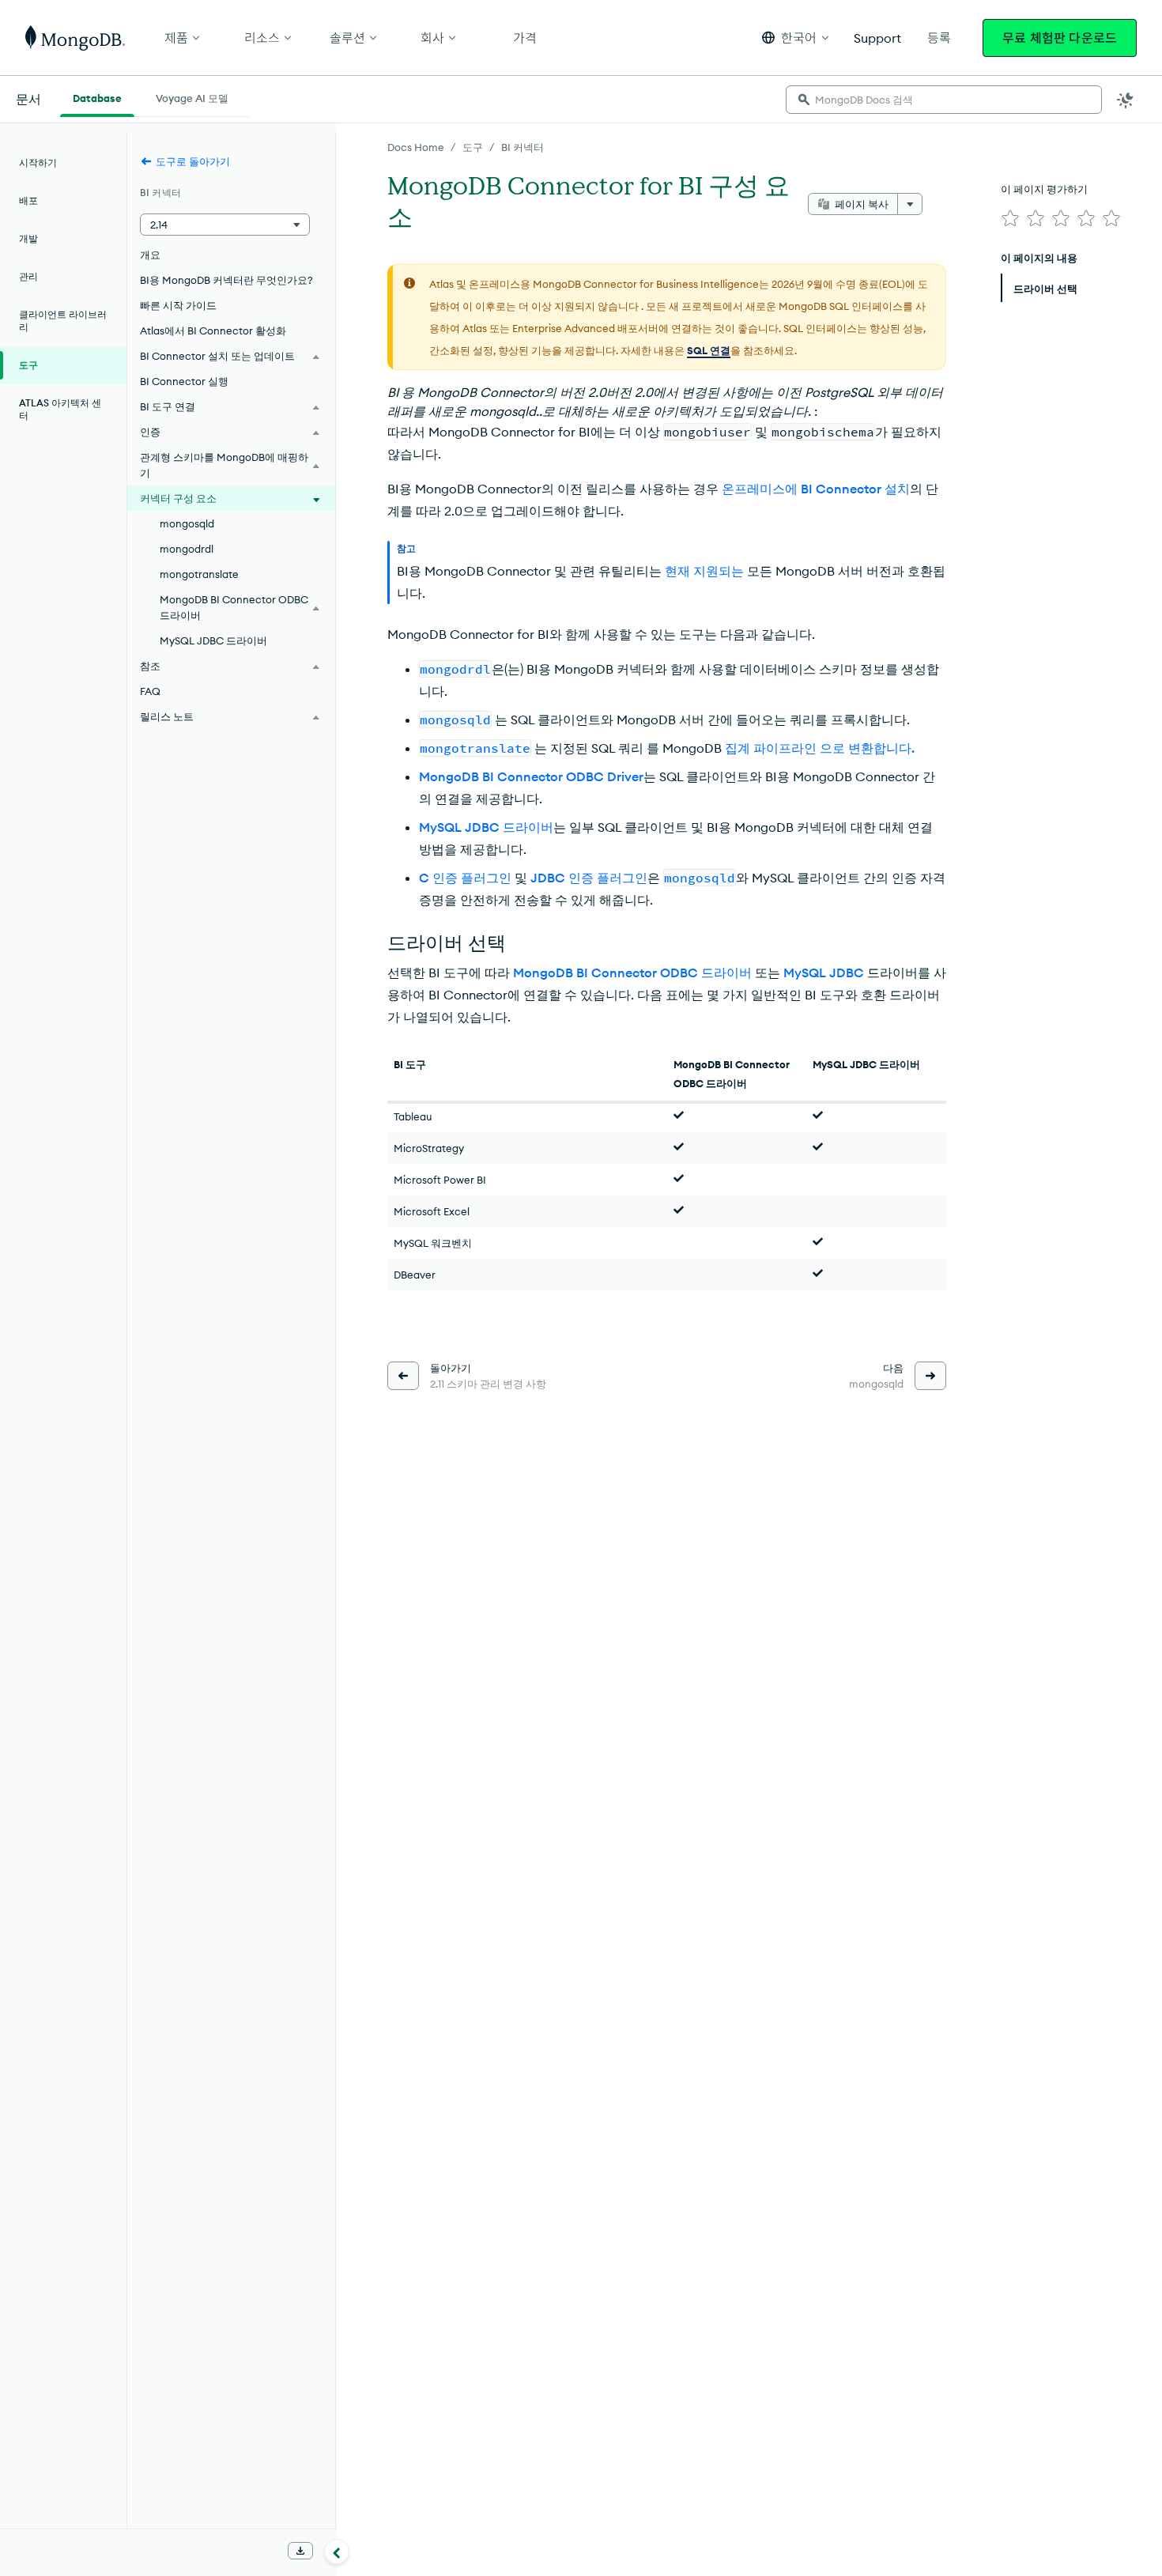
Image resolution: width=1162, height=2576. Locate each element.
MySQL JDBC (824, 973)
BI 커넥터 (523, 147)
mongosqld (187, 523)
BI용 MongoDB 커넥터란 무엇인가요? (226, 280)
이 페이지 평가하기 (1044, 189)
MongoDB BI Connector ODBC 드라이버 (632, 973)
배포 (28, 200)
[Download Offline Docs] (300, 2551)
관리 (28, 276)
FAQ (150, 691)
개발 (28, 238)
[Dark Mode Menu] (1126, 100)
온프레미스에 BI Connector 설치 (816, 489)
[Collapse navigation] (337, 2551)
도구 (473, 147)
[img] (1010, 218)
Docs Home (416, 147)
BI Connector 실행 (184, 381)
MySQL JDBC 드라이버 (486, 827)
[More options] (910, 204)
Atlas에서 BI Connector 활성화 (213, 330)
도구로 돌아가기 (193, 161)
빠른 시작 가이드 (178, 305)
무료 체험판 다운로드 (1060, 38)
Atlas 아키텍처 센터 (60, 409)
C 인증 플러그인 (465, 878)
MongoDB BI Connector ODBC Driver (531, 776)
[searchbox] (944, 100)
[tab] (97, 96)
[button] (795, 38)
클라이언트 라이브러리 (63, 321)
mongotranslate (199, 574)
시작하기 (38, 162)
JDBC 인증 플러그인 (589, 878)
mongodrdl (187, 549)
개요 (150, 255)
